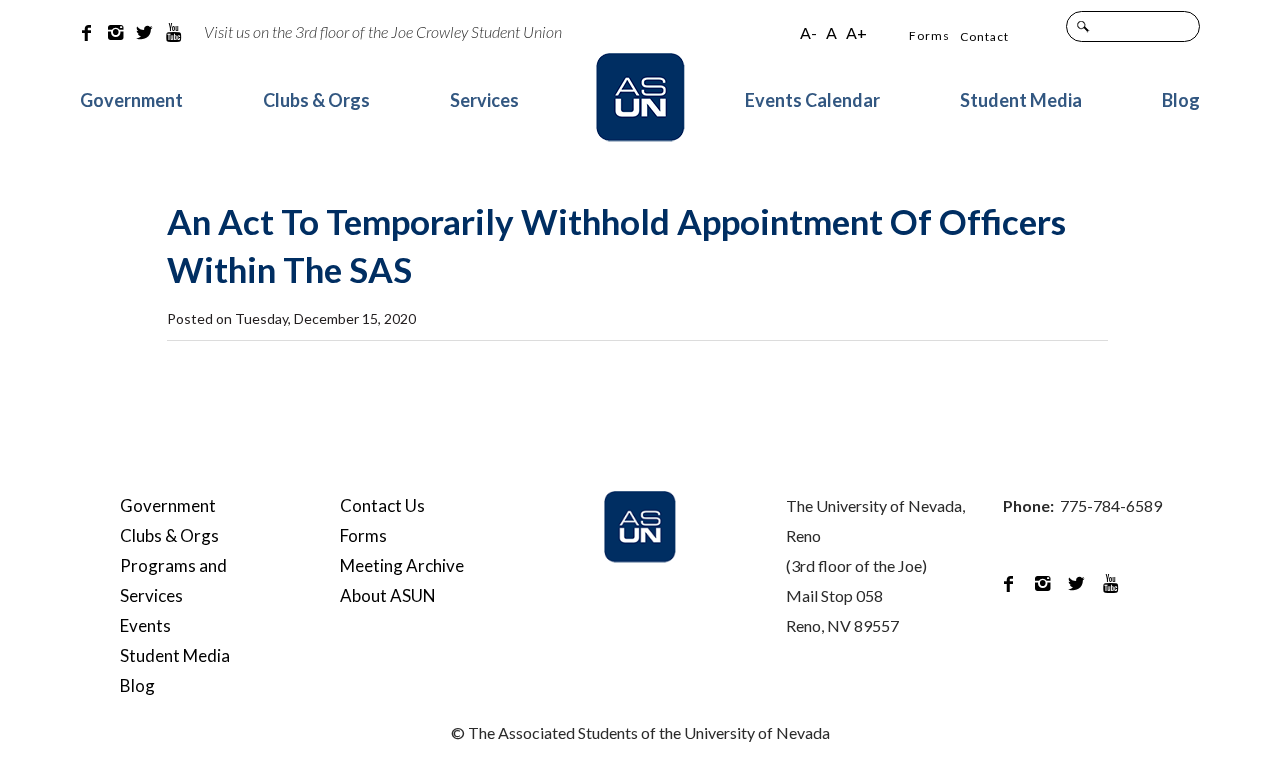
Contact (984, 36)
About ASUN (388, 595)
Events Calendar (812, 100)
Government (131, 100)
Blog (1181, 100)
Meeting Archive (402, 565)
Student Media (1021, 100)
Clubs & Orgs (316, 100)
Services (484, 100)
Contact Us (382, 505)
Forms (929, 35)
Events (145, 625)
